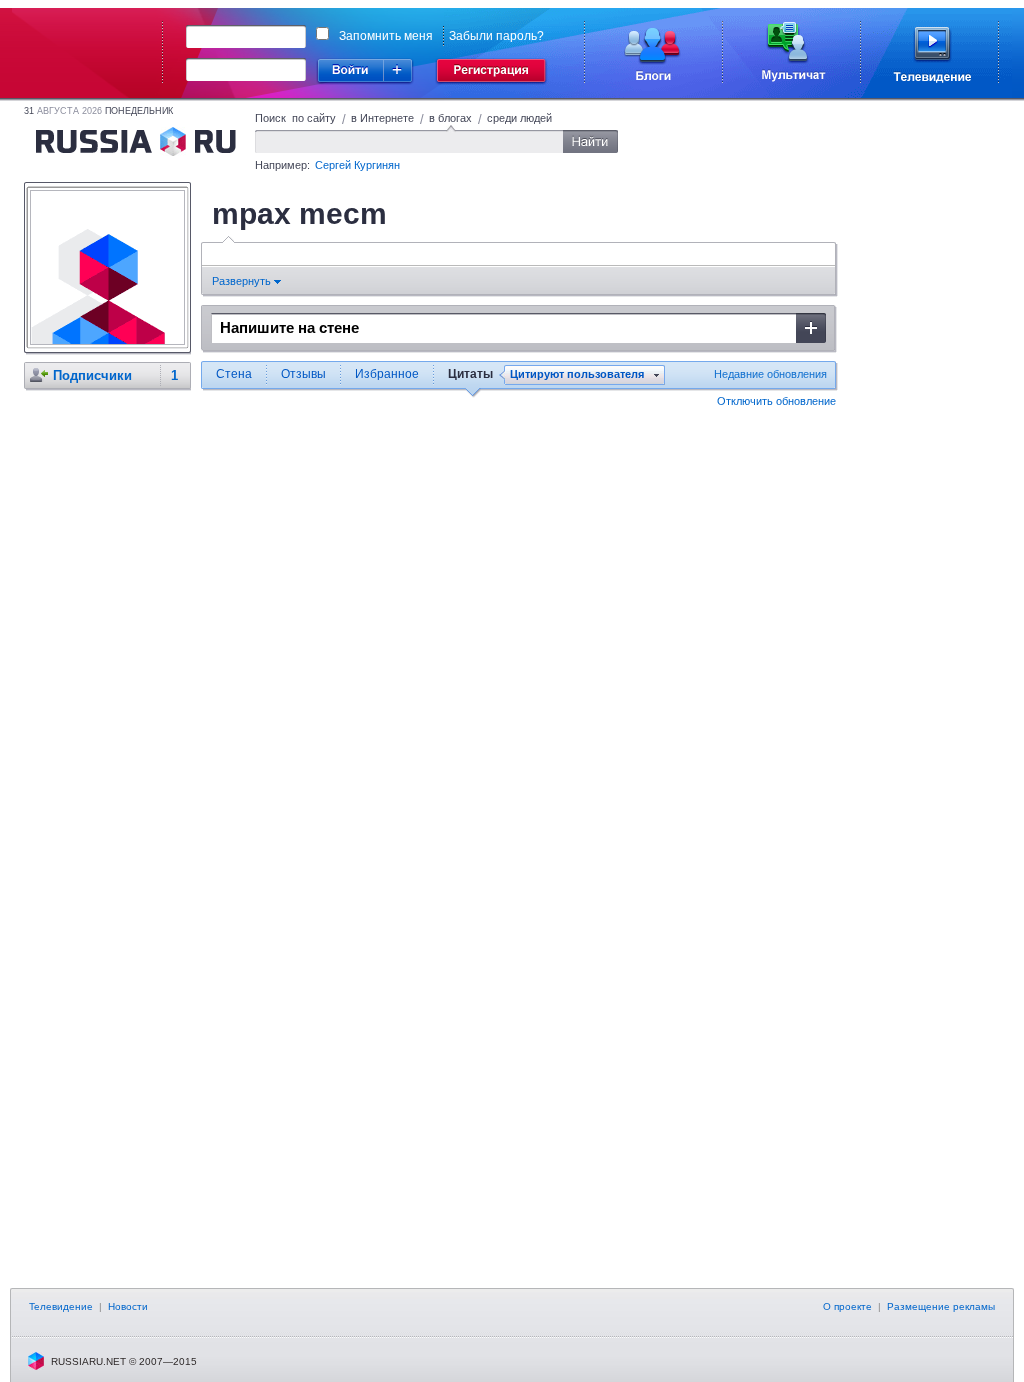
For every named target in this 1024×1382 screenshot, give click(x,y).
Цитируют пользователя (577, 374)
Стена (234, 374)
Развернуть (243, 281)
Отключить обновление (776, 401)
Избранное (387, 374)
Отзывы (303, 374)
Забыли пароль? (496, 36)
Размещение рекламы (941, 1306)
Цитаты (470, 374)
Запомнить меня (386, 36)
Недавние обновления (770, 374)
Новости (128, 1306)
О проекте (847, 1306)
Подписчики (92, 375)
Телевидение (61, 1306)
